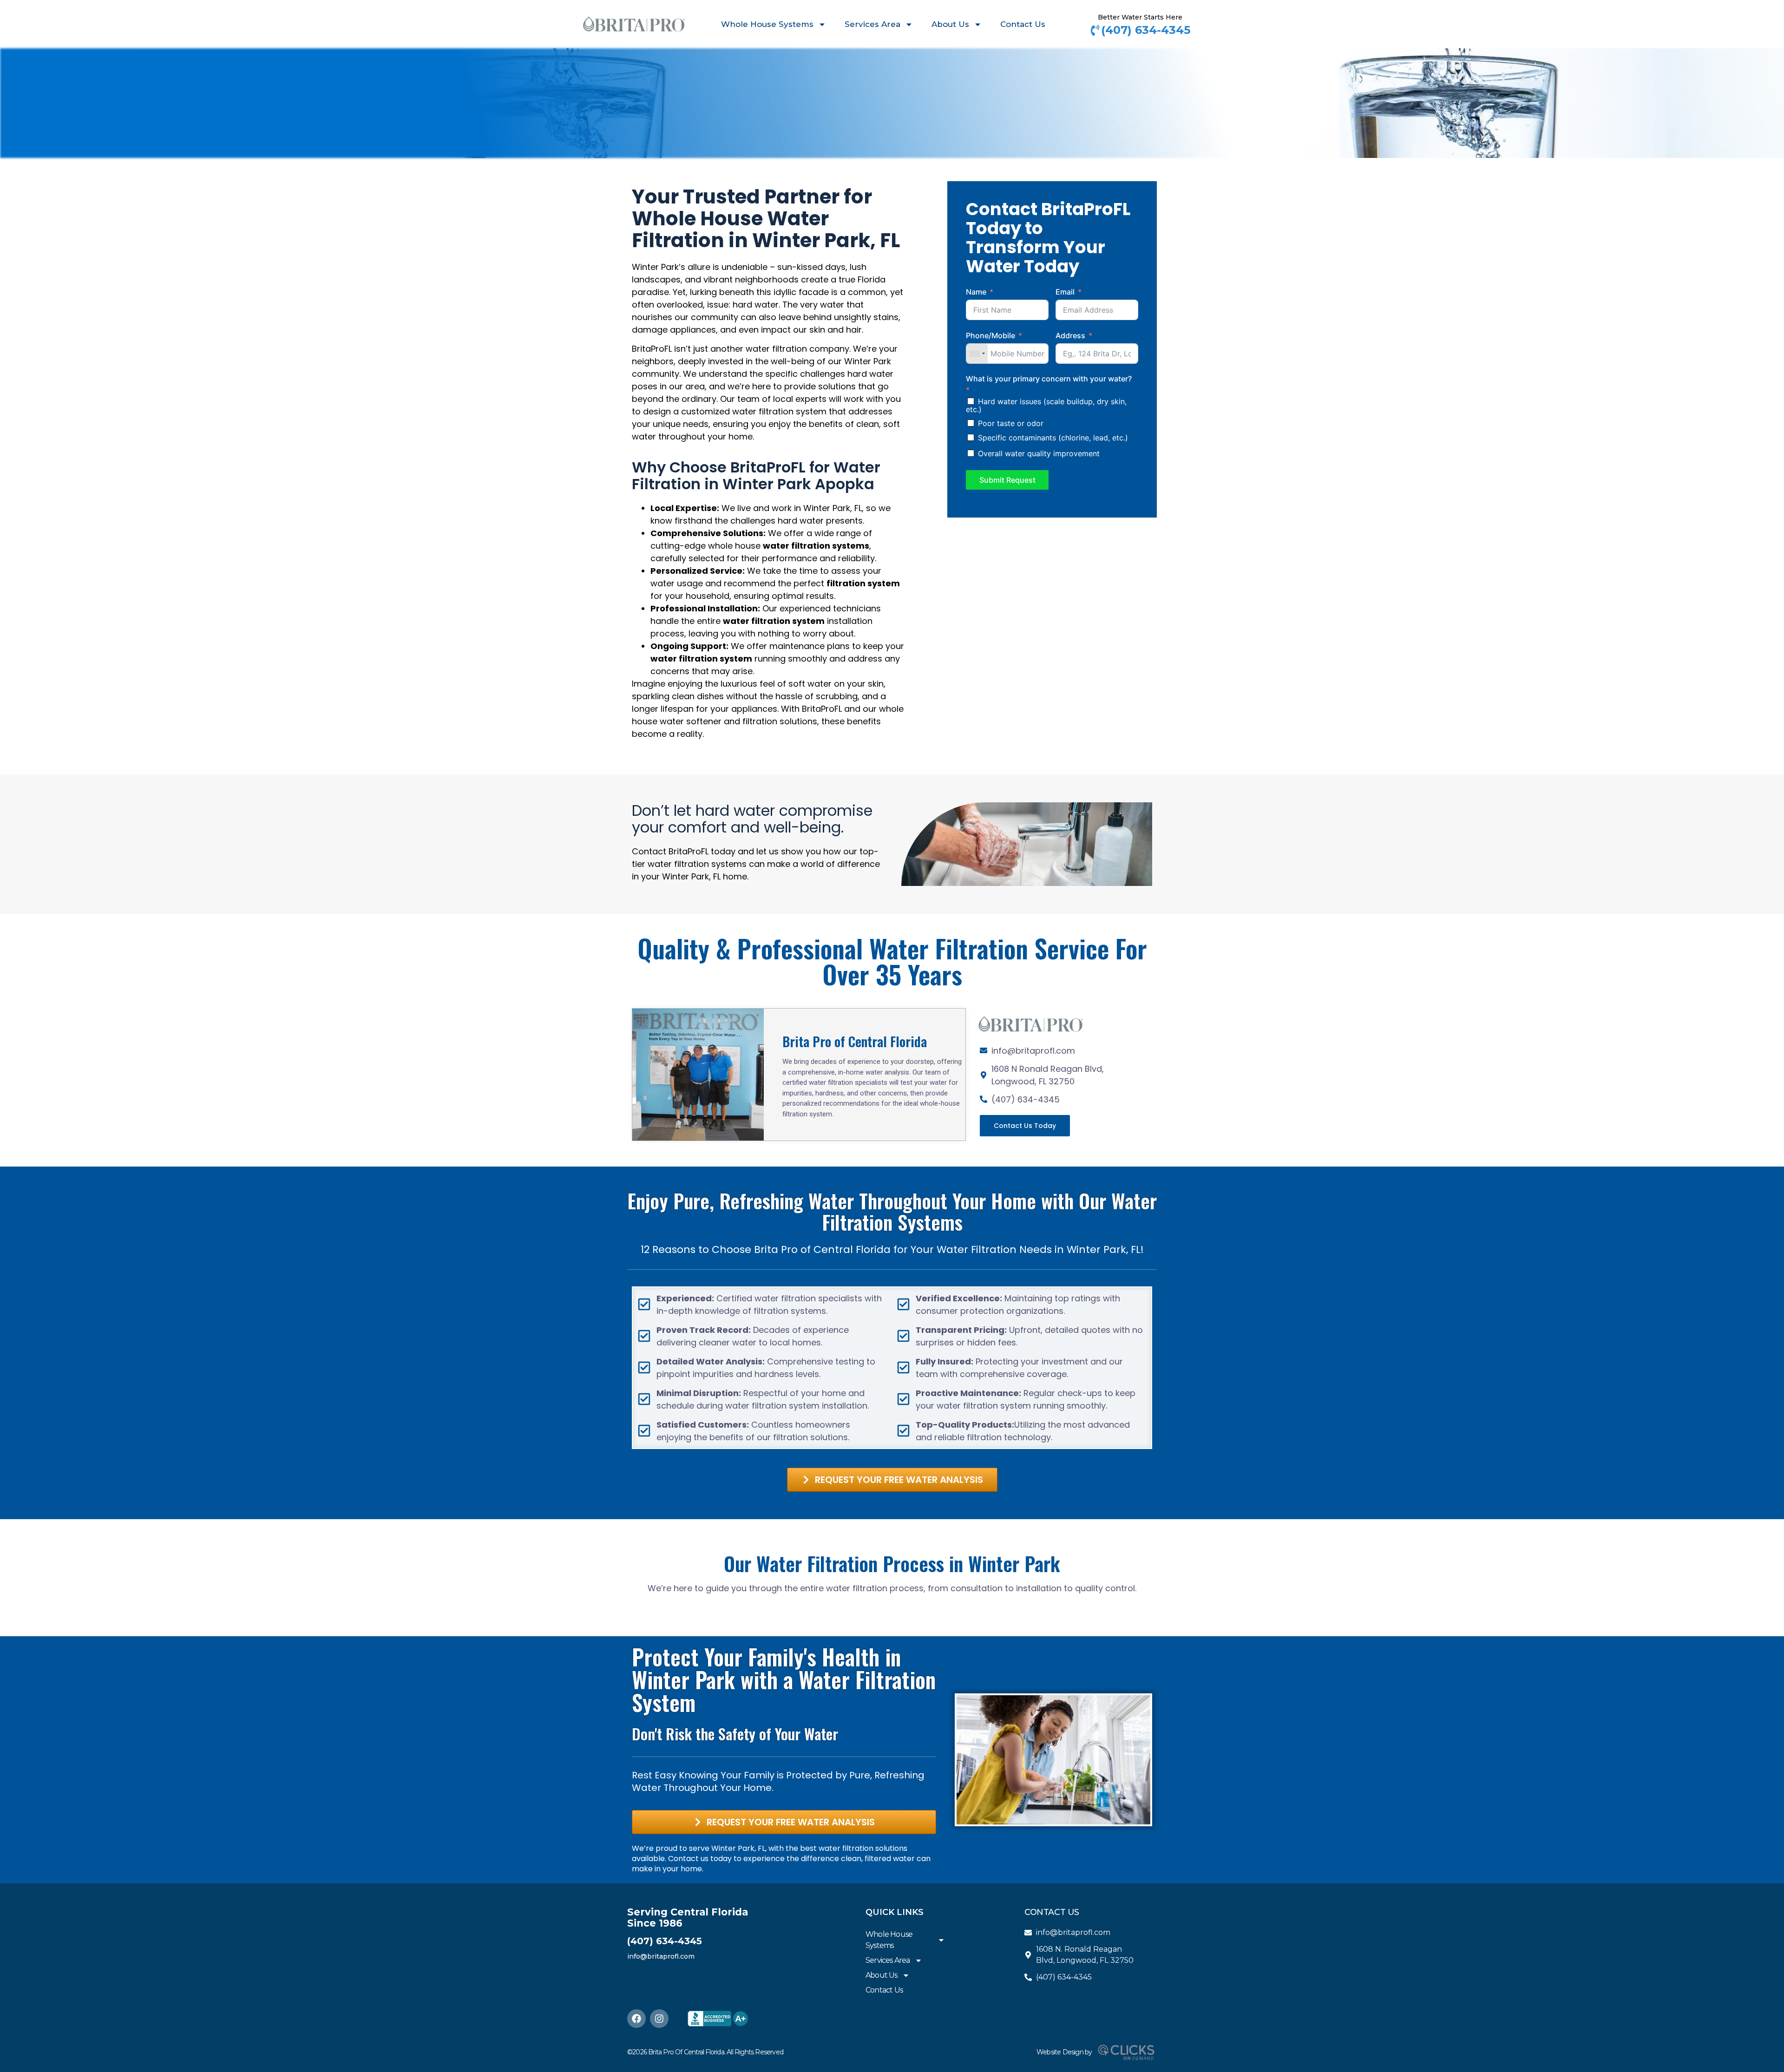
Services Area (872, 24)
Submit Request (1007, 480)
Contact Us (1023, 24)
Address (1070, 335)
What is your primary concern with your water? (1049, 379)
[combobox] (977, 354)
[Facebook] (636, 2019)
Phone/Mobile (990, 335)
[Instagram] (659, 2019)
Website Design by (1064, 2052)
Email (1065, 292)
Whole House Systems (767, 24)
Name (976, 292)
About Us (950, 24)
